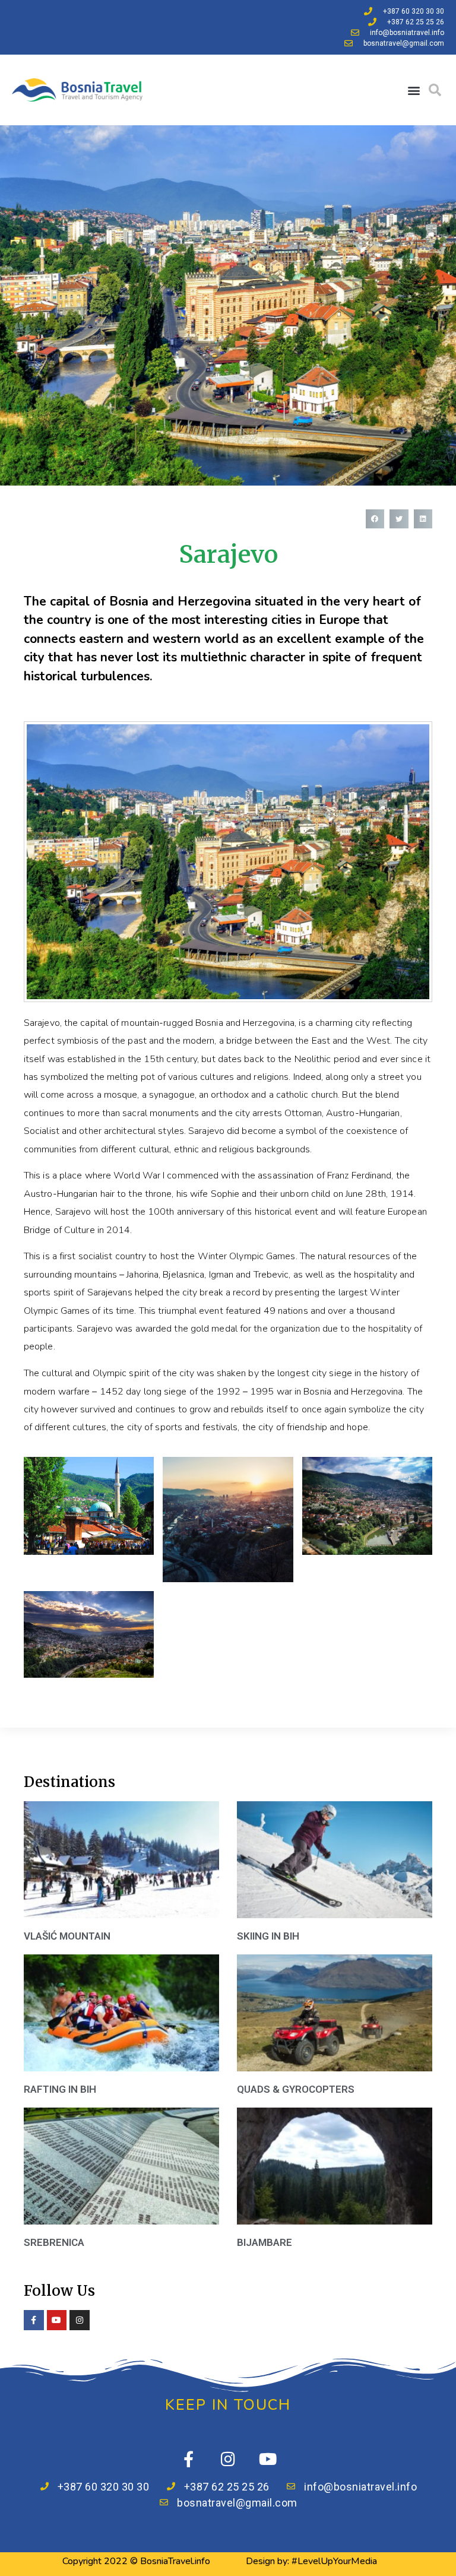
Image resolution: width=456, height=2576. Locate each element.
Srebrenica (54, 2242)
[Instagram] (228, 2459)
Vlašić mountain (67, 1936)
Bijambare (265, 2242)
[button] (414, 90)
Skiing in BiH (268, 1936)
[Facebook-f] (189, 2459)
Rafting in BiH (60, 2089)
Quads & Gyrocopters (296, 2089)
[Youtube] (268, 2459)
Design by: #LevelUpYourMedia (311, 2561)
